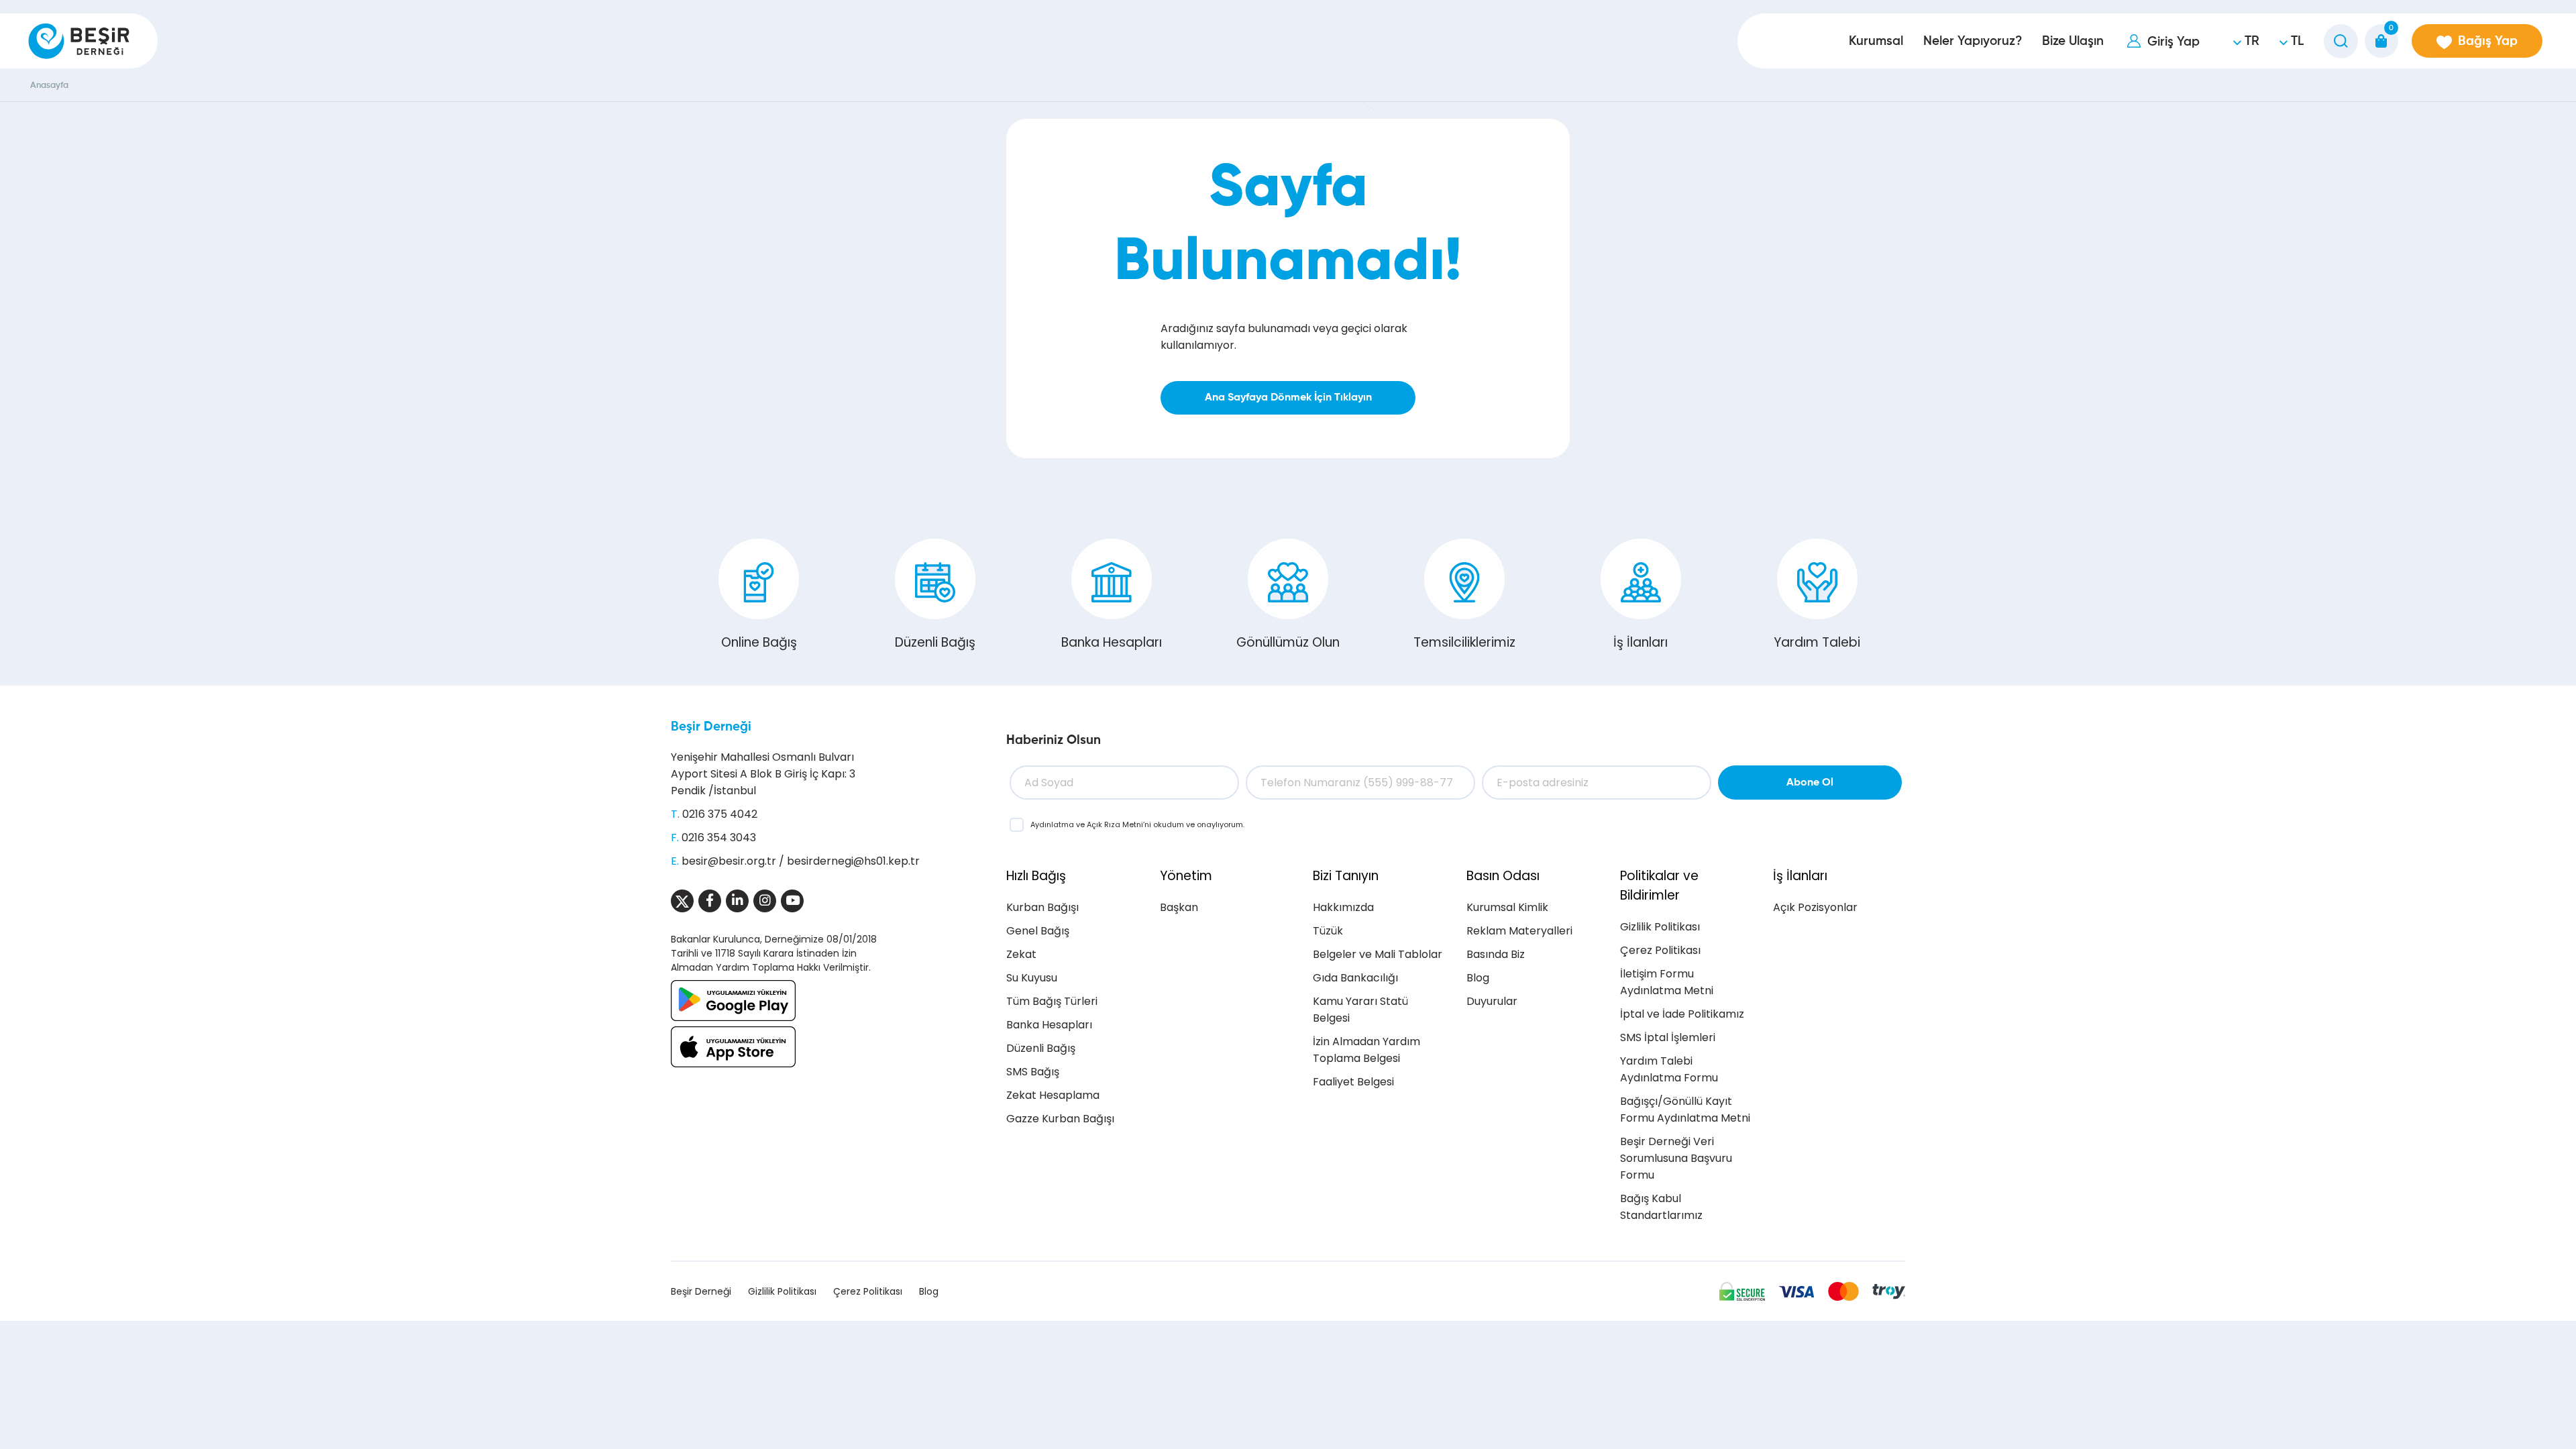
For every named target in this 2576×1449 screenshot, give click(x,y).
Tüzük (1328, 931)
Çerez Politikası (1660, 950)
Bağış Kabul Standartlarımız (1661, 1207)
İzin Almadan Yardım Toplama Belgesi (1366, 1050)
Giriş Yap (2173, 42)
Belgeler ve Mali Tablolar (1378, 954)
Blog (1478, 978)
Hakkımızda (1343, 907)
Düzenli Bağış (935, 642)
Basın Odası (1503, 876)
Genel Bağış (1038, 931)
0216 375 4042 (720, 814)
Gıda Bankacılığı (1355, 978)
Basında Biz (1496, 954)
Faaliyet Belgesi (1353, 1082)
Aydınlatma (1053, 824)
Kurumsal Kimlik (1507, 907)
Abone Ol (1810, 783)
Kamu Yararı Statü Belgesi (1360, 1010)
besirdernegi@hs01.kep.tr (853, 861)
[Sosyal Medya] (682, 901)
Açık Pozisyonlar (1815, 907)
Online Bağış (759, 642)
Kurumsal (1876, 41)
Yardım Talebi (1817, 642)
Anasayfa (49, 86)
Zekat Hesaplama (1053, 1095)
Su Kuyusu (1032, 978)
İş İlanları (1641, 642)
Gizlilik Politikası (1660, 927)
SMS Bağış (1033, 1072)
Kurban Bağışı (1042, 907)
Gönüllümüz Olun (1288, 642)
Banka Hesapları (1112, 642)
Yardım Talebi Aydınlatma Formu (1669, 1069)
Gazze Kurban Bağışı (1060, 1119)
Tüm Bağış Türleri (1052, 1001)
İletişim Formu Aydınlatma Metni (1667, 982)
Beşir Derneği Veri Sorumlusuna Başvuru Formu (1676, 1158)
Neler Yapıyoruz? (1973, 41)
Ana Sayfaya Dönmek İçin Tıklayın (1288, 398)
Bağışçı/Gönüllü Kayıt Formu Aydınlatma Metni (1685, 1110)
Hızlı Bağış (1036, 876)
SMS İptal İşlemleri (1668, 1037)
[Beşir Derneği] (79, 41)
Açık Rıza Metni (1115, 824)
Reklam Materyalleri (1519, 931)
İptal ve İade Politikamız (1682, 1014)
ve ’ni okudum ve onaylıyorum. (1137, 824)
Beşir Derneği (711, 727)
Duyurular (1492, 1001)
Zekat (1021, 954)
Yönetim (1186, 876)
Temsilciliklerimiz (1464, 642)
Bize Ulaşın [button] (2073, 41)
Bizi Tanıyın (1346, 876)
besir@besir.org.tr (729, 861)
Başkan (1179, 907)
